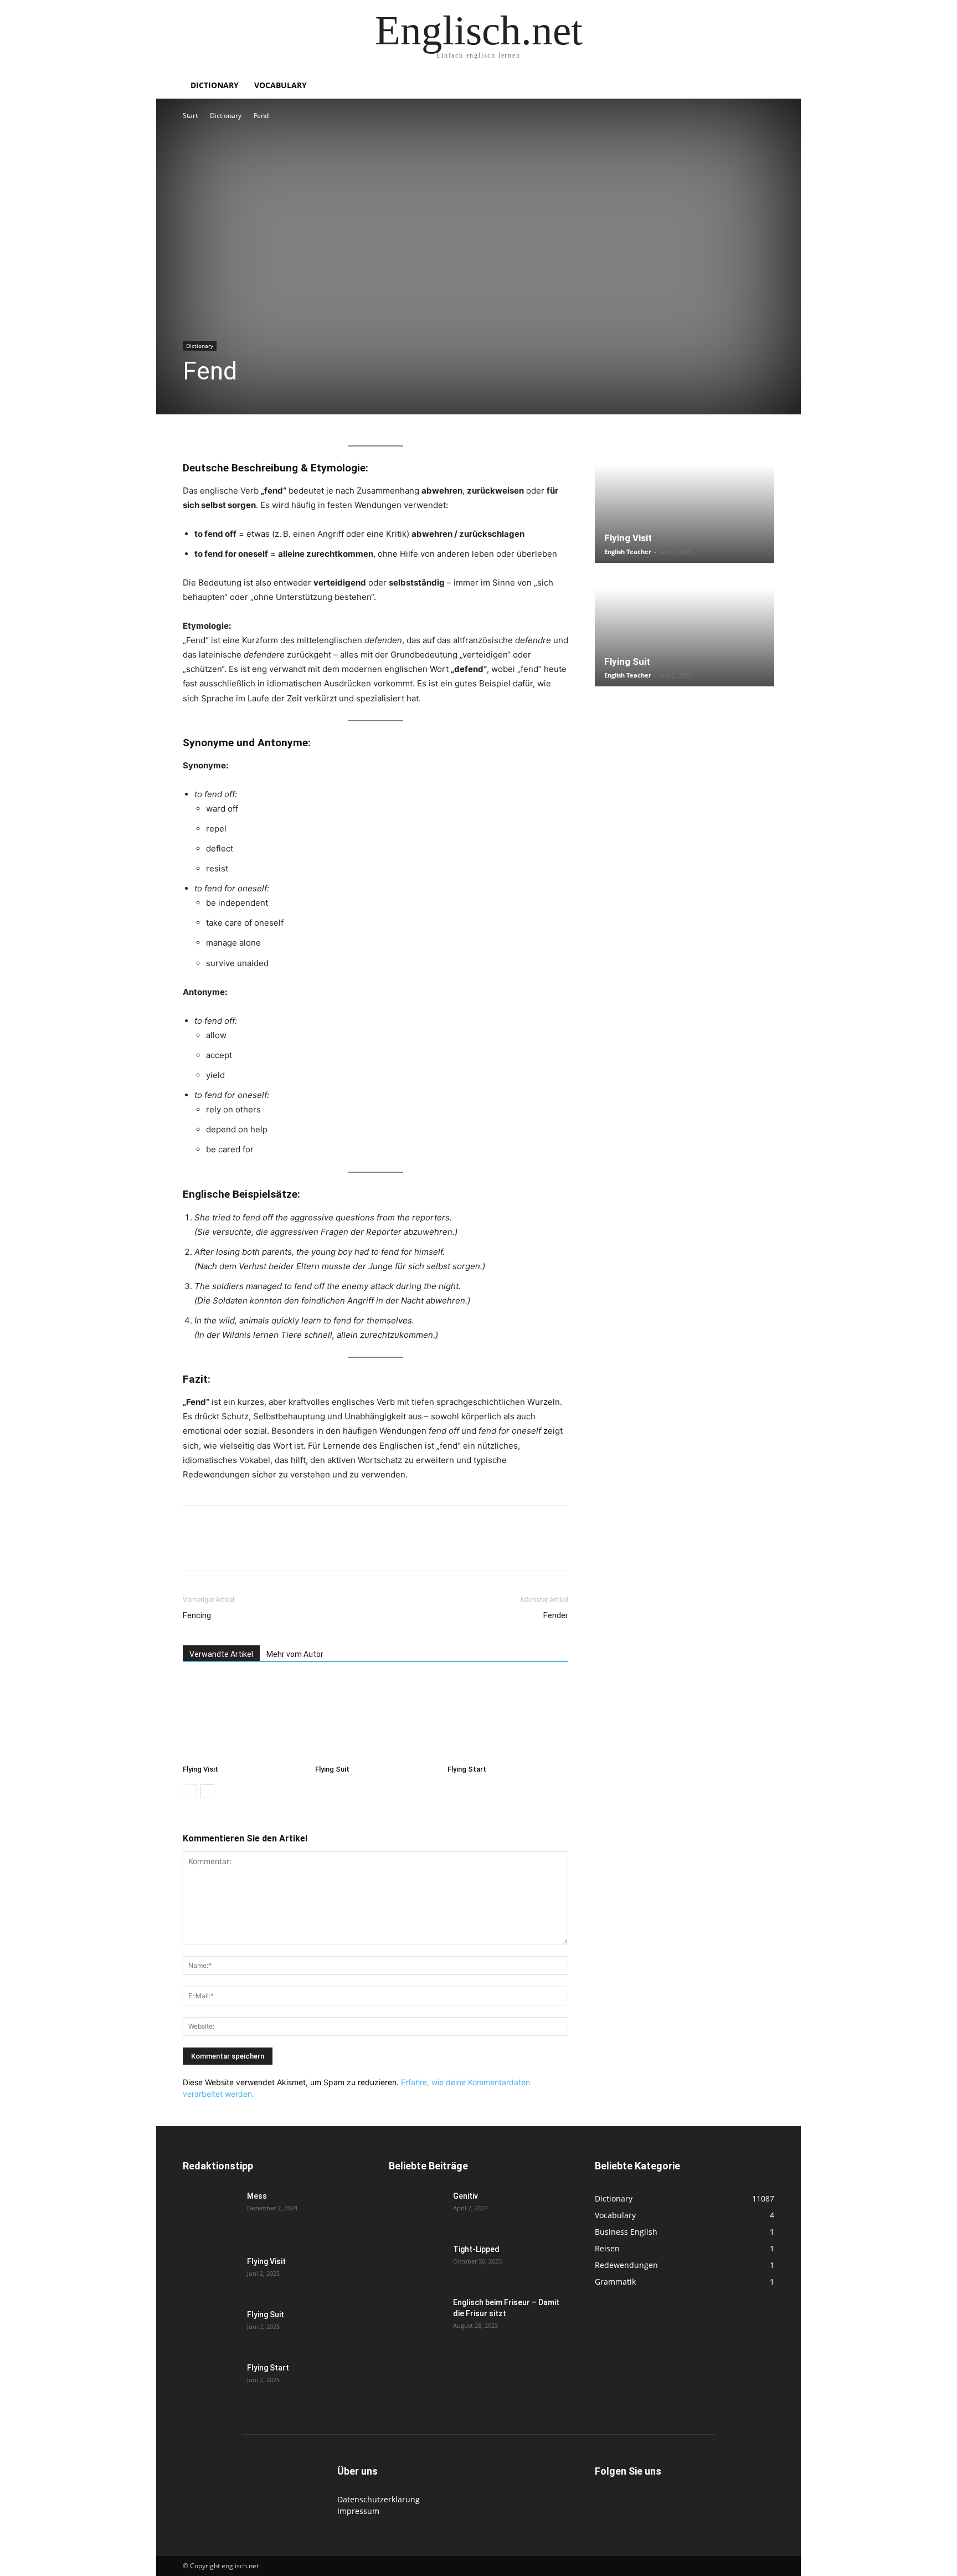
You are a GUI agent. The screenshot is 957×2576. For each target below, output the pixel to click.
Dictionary (215, 85)
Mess (257, 2196)
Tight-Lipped (476, 2249)
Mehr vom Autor (295, 1654)
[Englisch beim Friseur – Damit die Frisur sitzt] (416, 2316)
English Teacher (628, 551)
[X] (219, 1548)
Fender (556, 1615)
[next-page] (207, 1791)
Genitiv (465, 2196)
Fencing (197, 1615)
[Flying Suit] (375, 1718)
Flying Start (467, 1769)
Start (190, 116)
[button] (761, 86)
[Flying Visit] (243, 1718)
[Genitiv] (416, 2210)
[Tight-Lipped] (416, 2263)
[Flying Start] (508, 1718)
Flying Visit (200, 1769)
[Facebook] (194, 1548)
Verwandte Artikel (221, 1654)
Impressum (358, 2511)
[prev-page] (190, 1791)
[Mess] (210, 2210)
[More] (373, 1548)
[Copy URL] (347, 1548)
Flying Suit (332, 1769)
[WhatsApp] (245, 1548)
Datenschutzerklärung (379, 2499)
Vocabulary (281, 85)
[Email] (296, 1548)
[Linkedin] (270, 1548)
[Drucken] (321, 1548)
